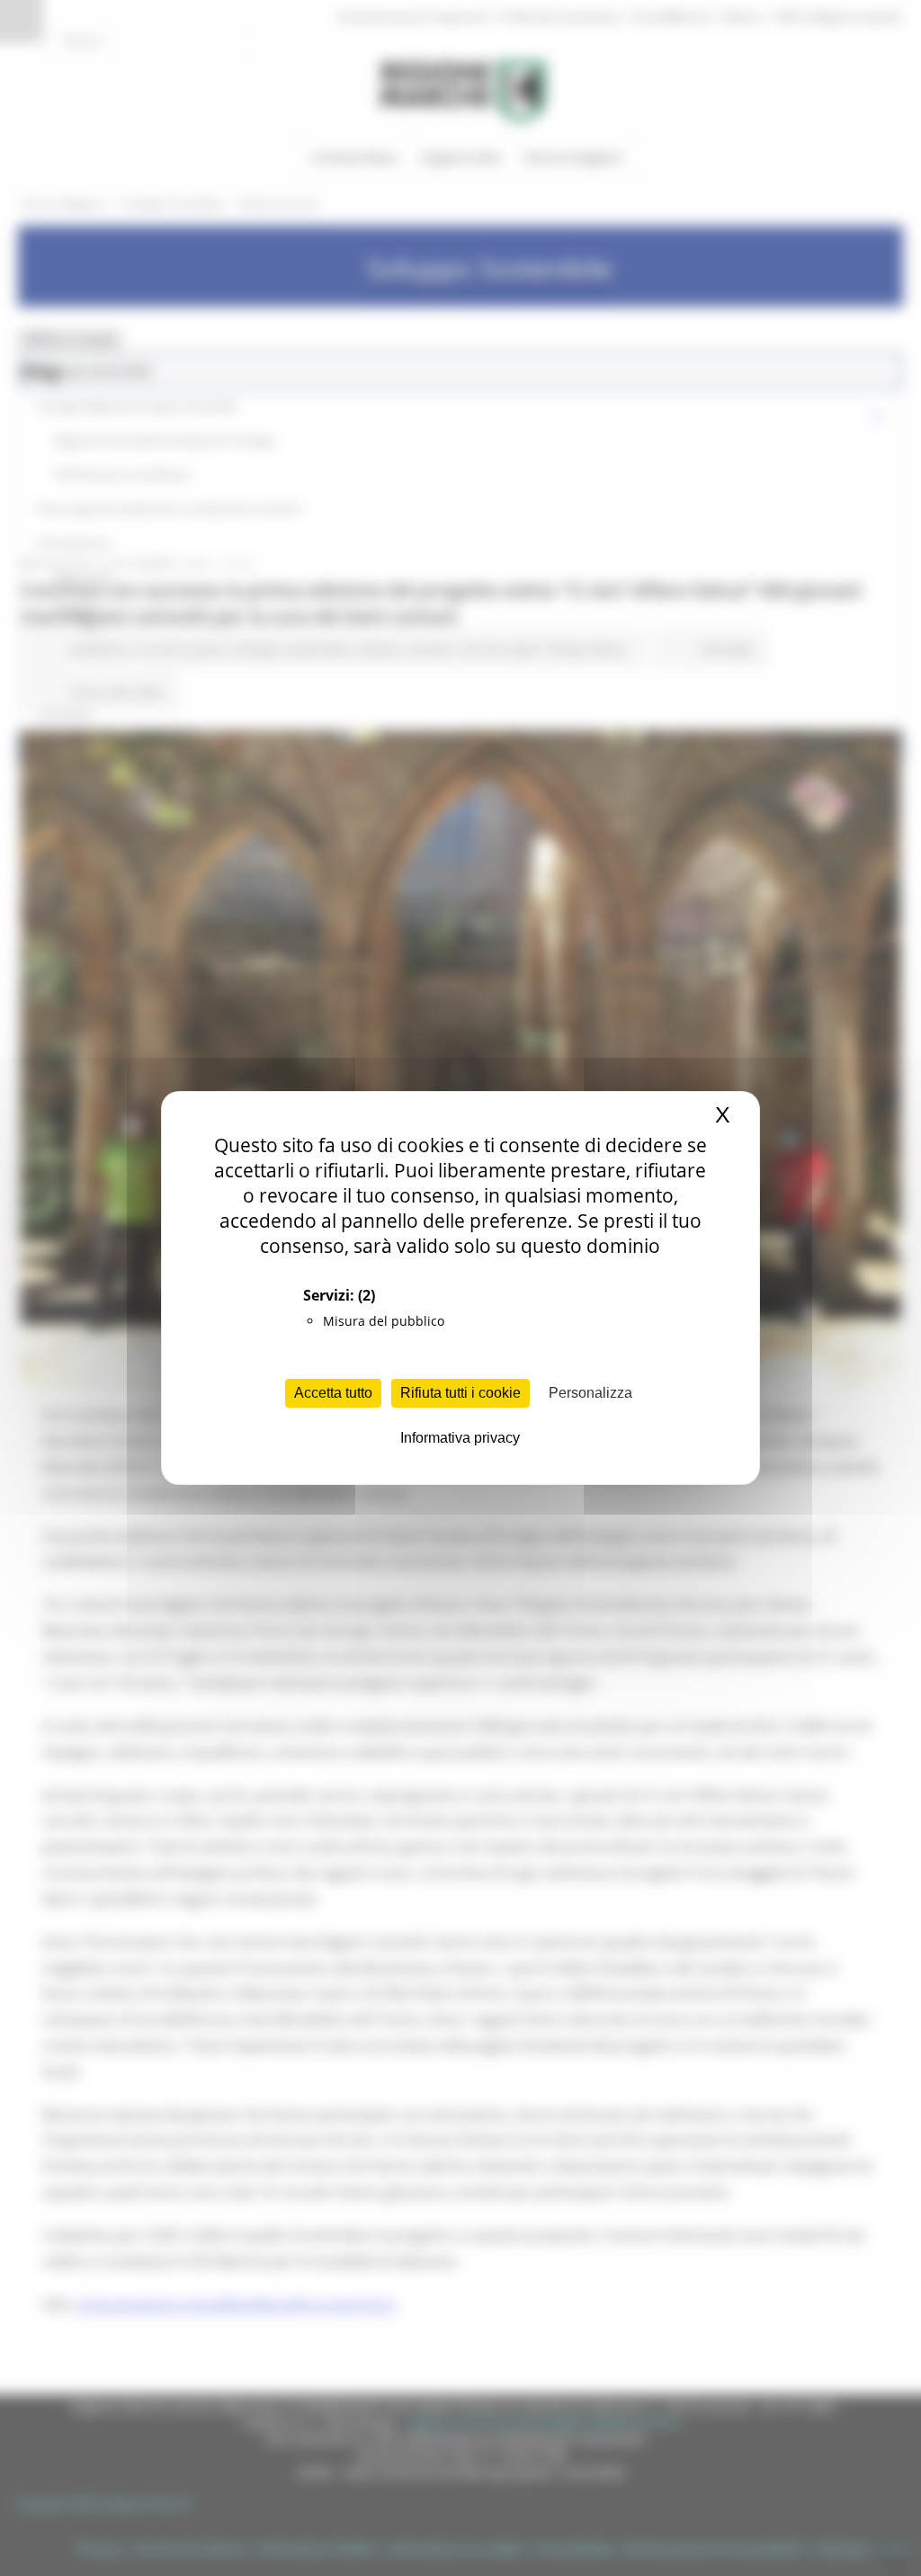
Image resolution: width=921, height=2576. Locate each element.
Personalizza (590, 1393)
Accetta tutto (333, 1393)
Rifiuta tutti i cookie (460, 1393)
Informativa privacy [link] (460, 1438)
